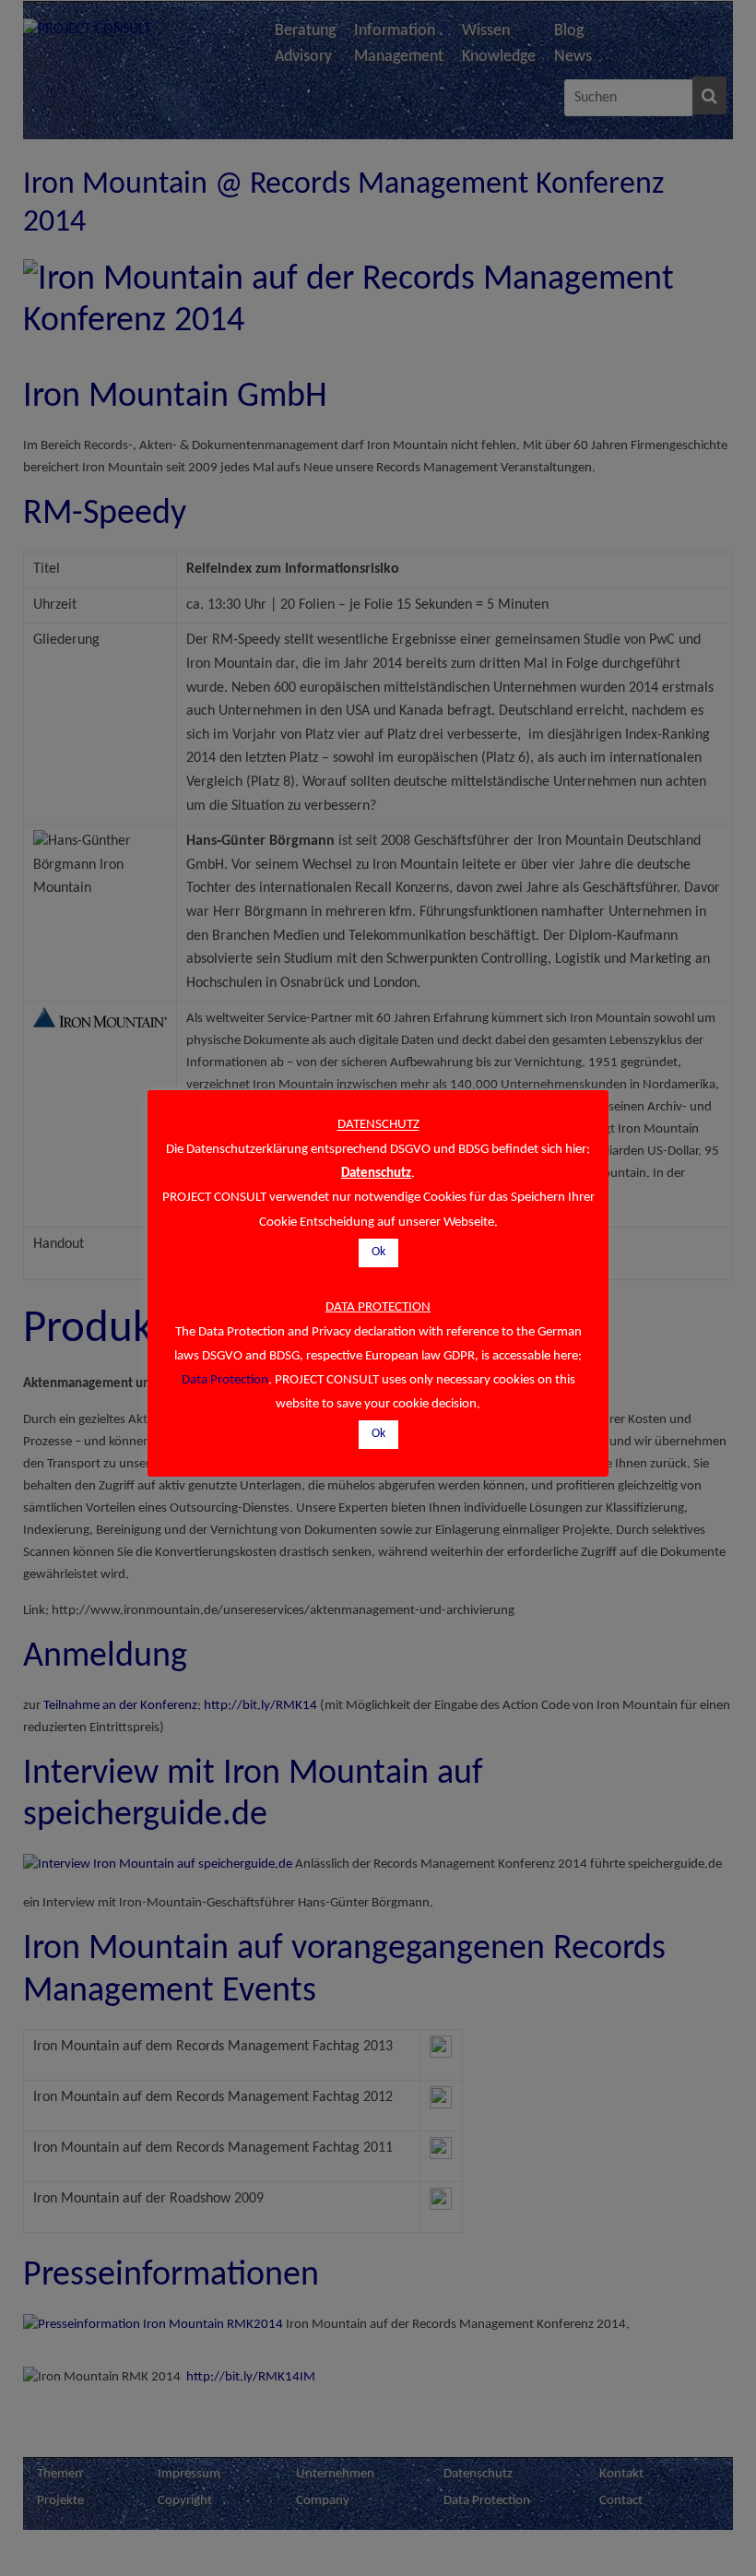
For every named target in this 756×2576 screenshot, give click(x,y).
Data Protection (225, 1380)
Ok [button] (378, 1252)
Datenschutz (376, 1174)
